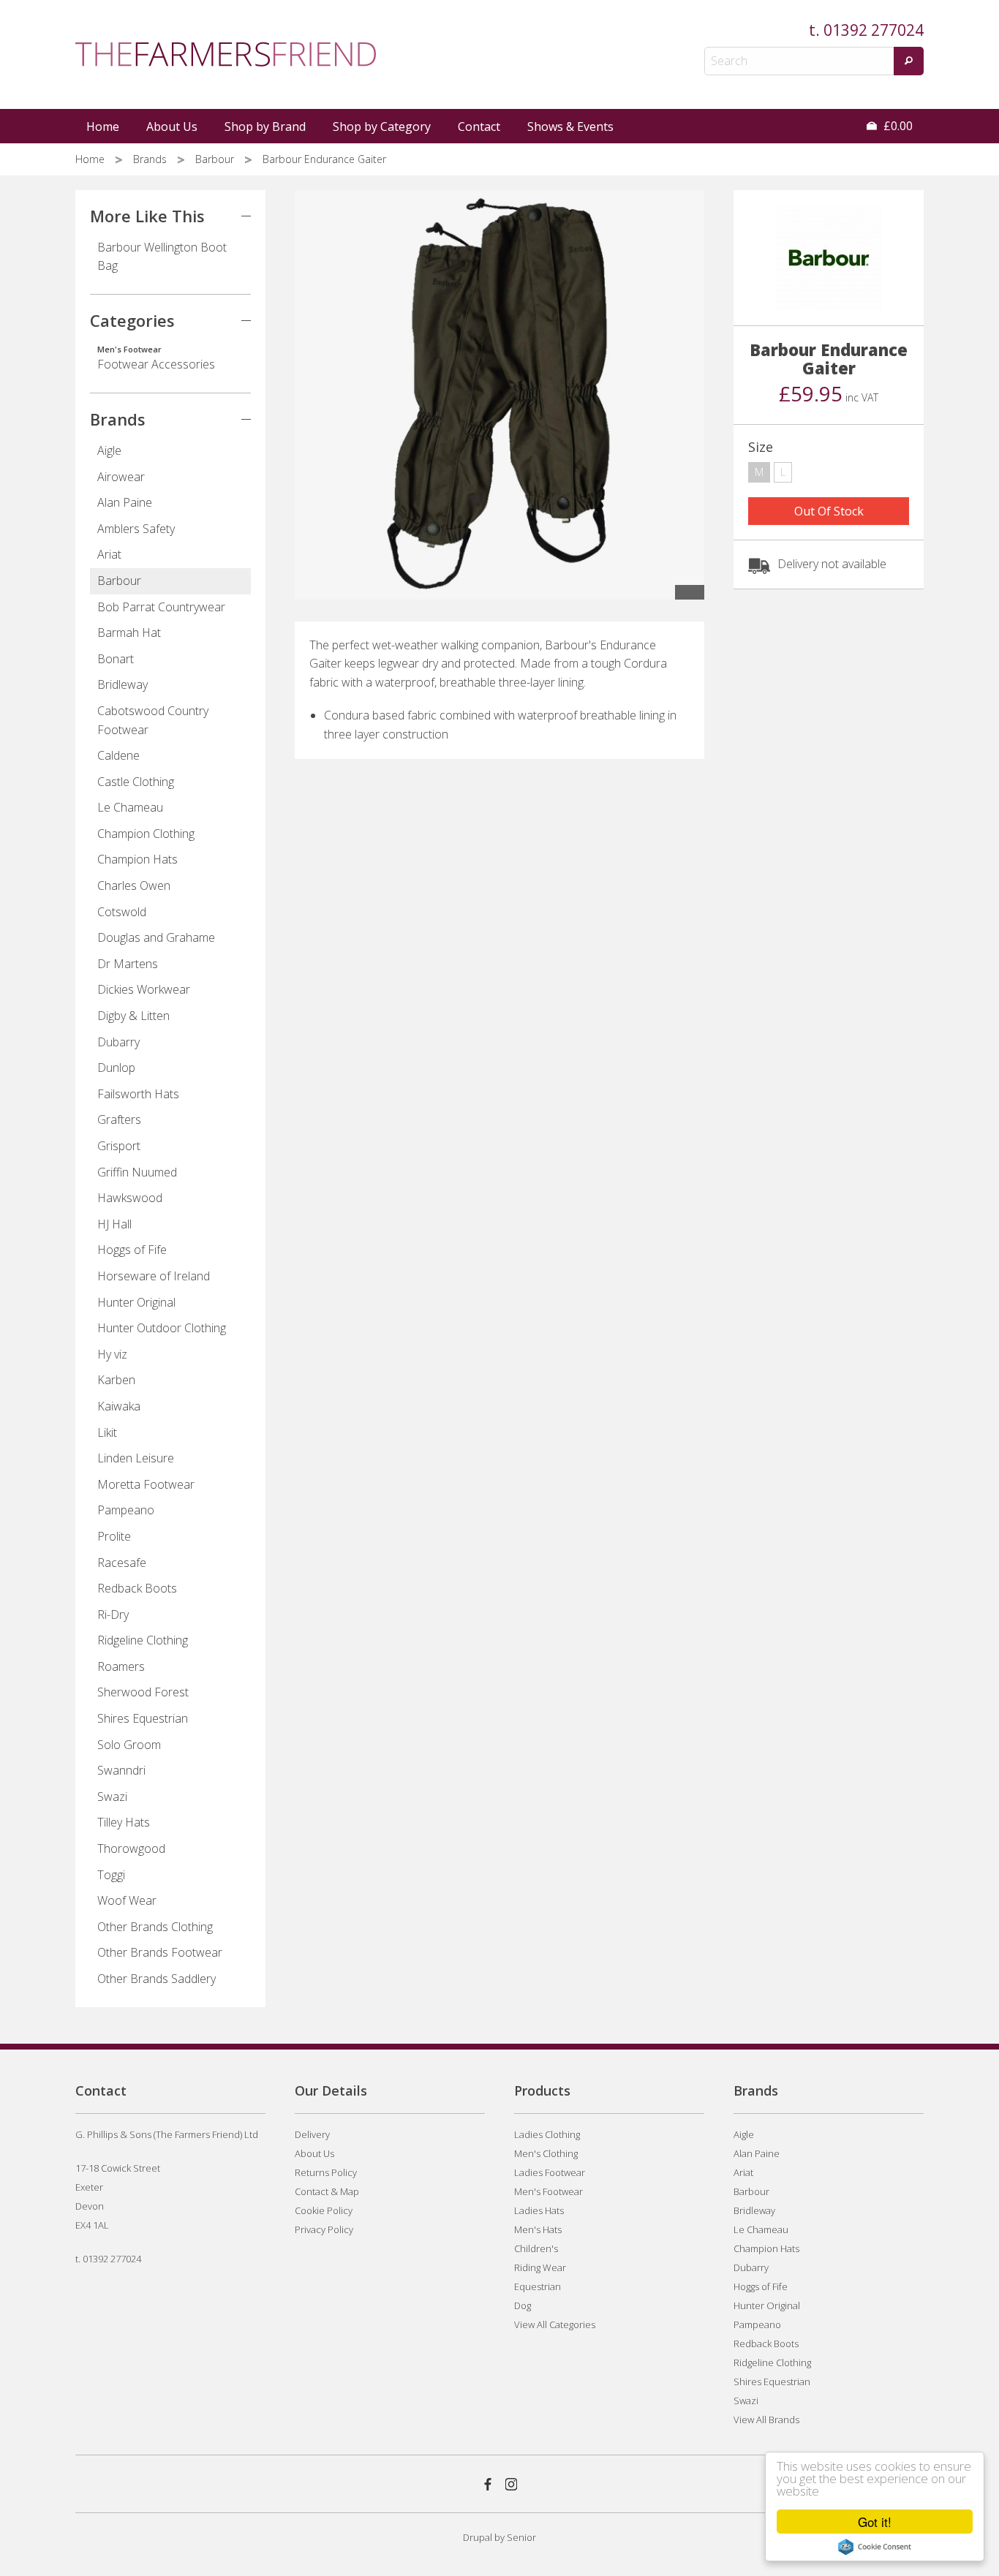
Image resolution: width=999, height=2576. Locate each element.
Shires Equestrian (143, 1718)
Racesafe (122, 1563)
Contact (479, 126)
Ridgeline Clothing (143, 1640)
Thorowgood (131, 1848)
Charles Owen (134, 885)
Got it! (875, 2522)
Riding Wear (540, 2267)
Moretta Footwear (146, 1484)
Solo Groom (129, 1745)
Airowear (121, 477)
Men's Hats (538, 2229)
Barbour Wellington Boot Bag (162, 257)
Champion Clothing (146, 834)
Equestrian (538, 2286)
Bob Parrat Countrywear (161, 607)
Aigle (109, 450)
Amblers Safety (136, 529)
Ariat (109, 554)
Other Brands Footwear (160, 1952)
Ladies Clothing (547, 2134)
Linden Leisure (136, 1458)
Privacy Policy (324, 2229)
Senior (521, 2537)
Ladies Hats (539, 2210)
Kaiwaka (119, 1406)
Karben (116, 1380)
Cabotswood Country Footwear (153, 720)
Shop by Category (382, 126)
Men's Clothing (546, 2153)
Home (103, 126)
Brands (151, 159)
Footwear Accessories (156, 358)
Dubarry (118, 1042)
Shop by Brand (265, 126)
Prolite (114, 1536)
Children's (536, 2248)
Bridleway (122, 684)
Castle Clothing (136, 782)
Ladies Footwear (550, 2172)
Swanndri (121, 1770)
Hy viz (112, 1354)
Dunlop (116, 1068)
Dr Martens (128, 964)
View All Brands (766, 2420)
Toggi (111, 1875)
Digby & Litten (133, 1016)
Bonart (116, 659)
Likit (107, 1432)
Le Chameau (130, 807)
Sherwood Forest (143, 1692)
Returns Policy (326, 2172)
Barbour (216, 159)
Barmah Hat (129, 632)
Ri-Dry (113, 1614)
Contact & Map (327, 2191)
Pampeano (126, 1510)
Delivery (312, 2134)
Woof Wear (127, 1900)
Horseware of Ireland (154, 1276)
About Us (172, 126)
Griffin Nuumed (137, 1172)
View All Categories (555, 2324)
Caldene (118, 755)
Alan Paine (125, 502)
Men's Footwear (548, 2191)
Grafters (119, 1119)
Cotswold (122, 912)
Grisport (119, 1146)
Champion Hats (137, 859)
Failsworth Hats (138, 1094)
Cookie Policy (324, 2210)
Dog (523, 2305)
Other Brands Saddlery (157, 1979)
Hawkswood (130, 1198)
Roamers (121, 1666)
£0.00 (897, 126)
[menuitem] (104, 126)
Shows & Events (570, 126)
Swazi (112, 1797)
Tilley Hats (124, 1822)
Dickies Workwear (144, 989)
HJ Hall (114, 1224)
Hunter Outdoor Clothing (162, 1328)
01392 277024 (874, 30)
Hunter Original (136, 1302)
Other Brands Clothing (155, 1927)
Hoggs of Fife (132, 1250)
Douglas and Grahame (156, 937)
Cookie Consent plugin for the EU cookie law (875, 2547)
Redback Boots (137, 1588)
